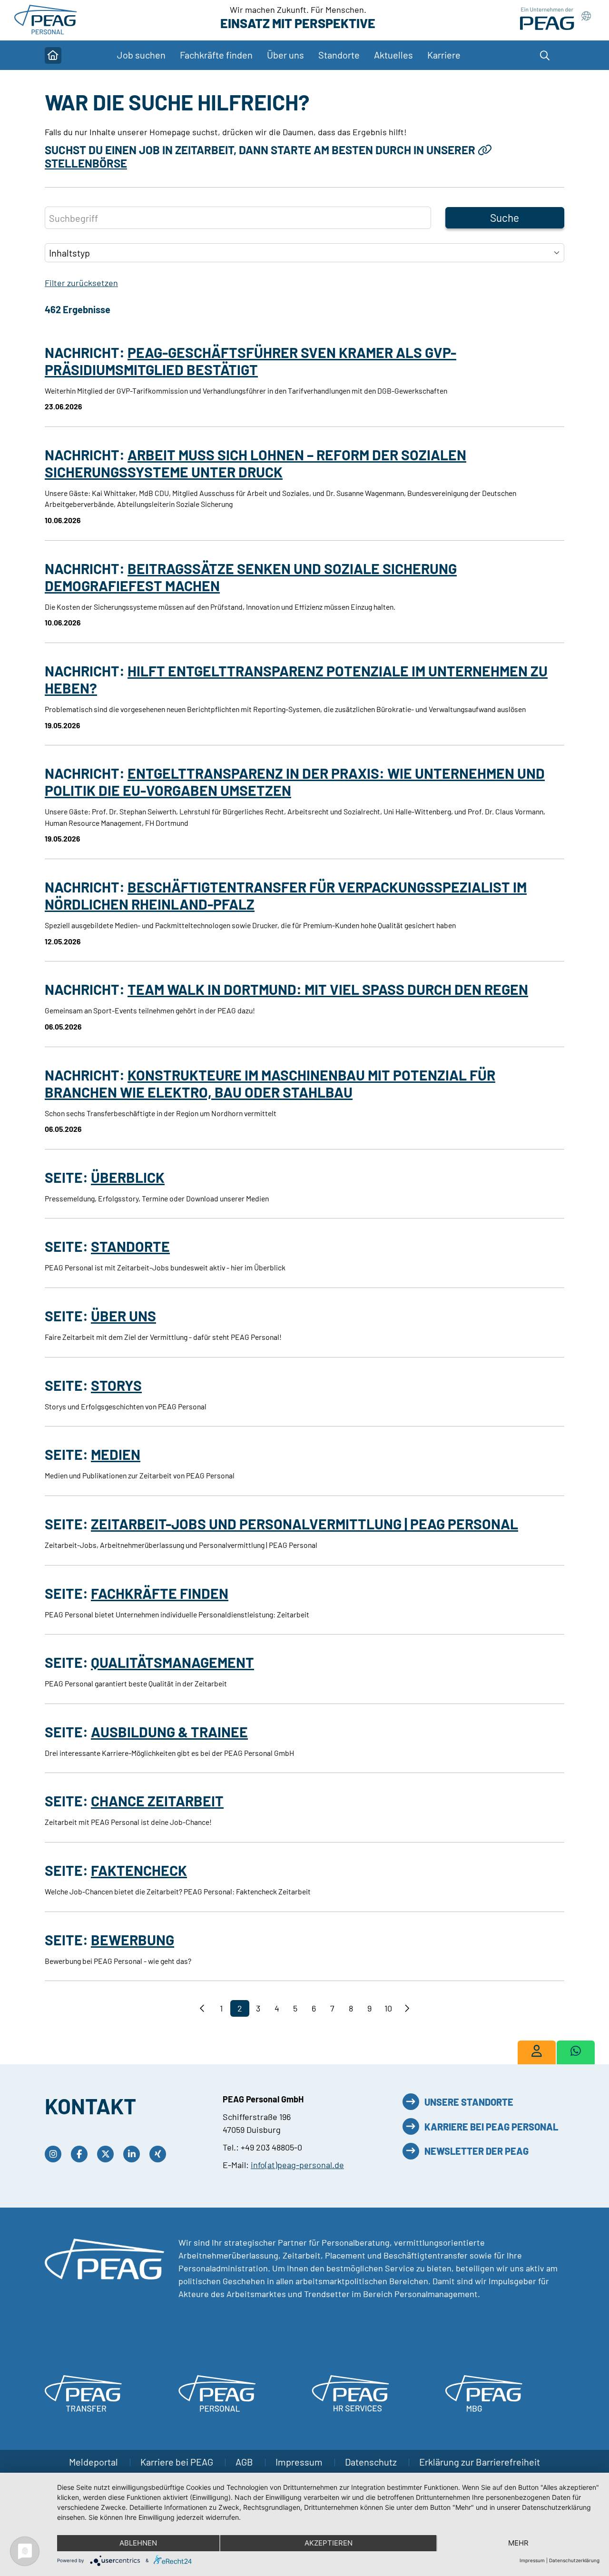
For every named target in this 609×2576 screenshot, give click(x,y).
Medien (116, 1454)
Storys (116, 1385)
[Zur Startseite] (47, 19)
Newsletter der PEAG (476, 2151)
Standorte (130, 1246)
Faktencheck (139, 1870)
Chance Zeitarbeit (157, 1801)
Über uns (123, 1316)
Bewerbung (133, 1940)
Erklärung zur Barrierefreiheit (480, 2462)
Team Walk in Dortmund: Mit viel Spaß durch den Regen (328, 989)
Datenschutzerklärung (574, 2560)
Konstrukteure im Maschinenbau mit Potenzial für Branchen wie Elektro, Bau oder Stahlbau (270, 1083)
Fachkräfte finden (216, 55)
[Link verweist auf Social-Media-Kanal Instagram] (55, 2154)
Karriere (444, 55)
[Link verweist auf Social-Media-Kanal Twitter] (108, 2154)
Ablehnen (138, 2543)
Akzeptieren (329, 2543)
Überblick (128, 1177)
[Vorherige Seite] (203, 2008)
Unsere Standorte (469, 2102)
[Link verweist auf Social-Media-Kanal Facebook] (82, 2154)
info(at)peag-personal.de (297, 2165)
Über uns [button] (285, 55)
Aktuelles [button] (393, 55)
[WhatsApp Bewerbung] (576, 2052)
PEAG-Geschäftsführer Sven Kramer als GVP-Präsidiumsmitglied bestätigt (250, 361)
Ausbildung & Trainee (169, 1732)
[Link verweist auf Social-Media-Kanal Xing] (160, 2154)
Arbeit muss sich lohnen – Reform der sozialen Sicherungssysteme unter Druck (255, 463)
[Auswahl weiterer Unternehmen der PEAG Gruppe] (555, 19)
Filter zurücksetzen (81, 283)
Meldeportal (94, 2462)
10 (388, 2008)
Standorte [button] (339, 55)
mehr (518, 2543)
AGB (245, 2462)
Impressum (300, 2462)
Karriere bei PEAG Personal (491, 2127)
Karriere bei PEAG (178, 2462)
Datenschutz (372, 2462)
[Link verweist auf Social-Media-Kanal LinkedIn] (134, 2154)
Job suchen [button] (141, 55)
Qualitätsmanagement (172, 1662)
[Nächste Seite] (407, 2008)
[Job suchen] (537, 2052)
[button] (550, 55)
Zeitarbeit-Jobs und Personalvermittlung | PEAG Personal (304, 1524)
